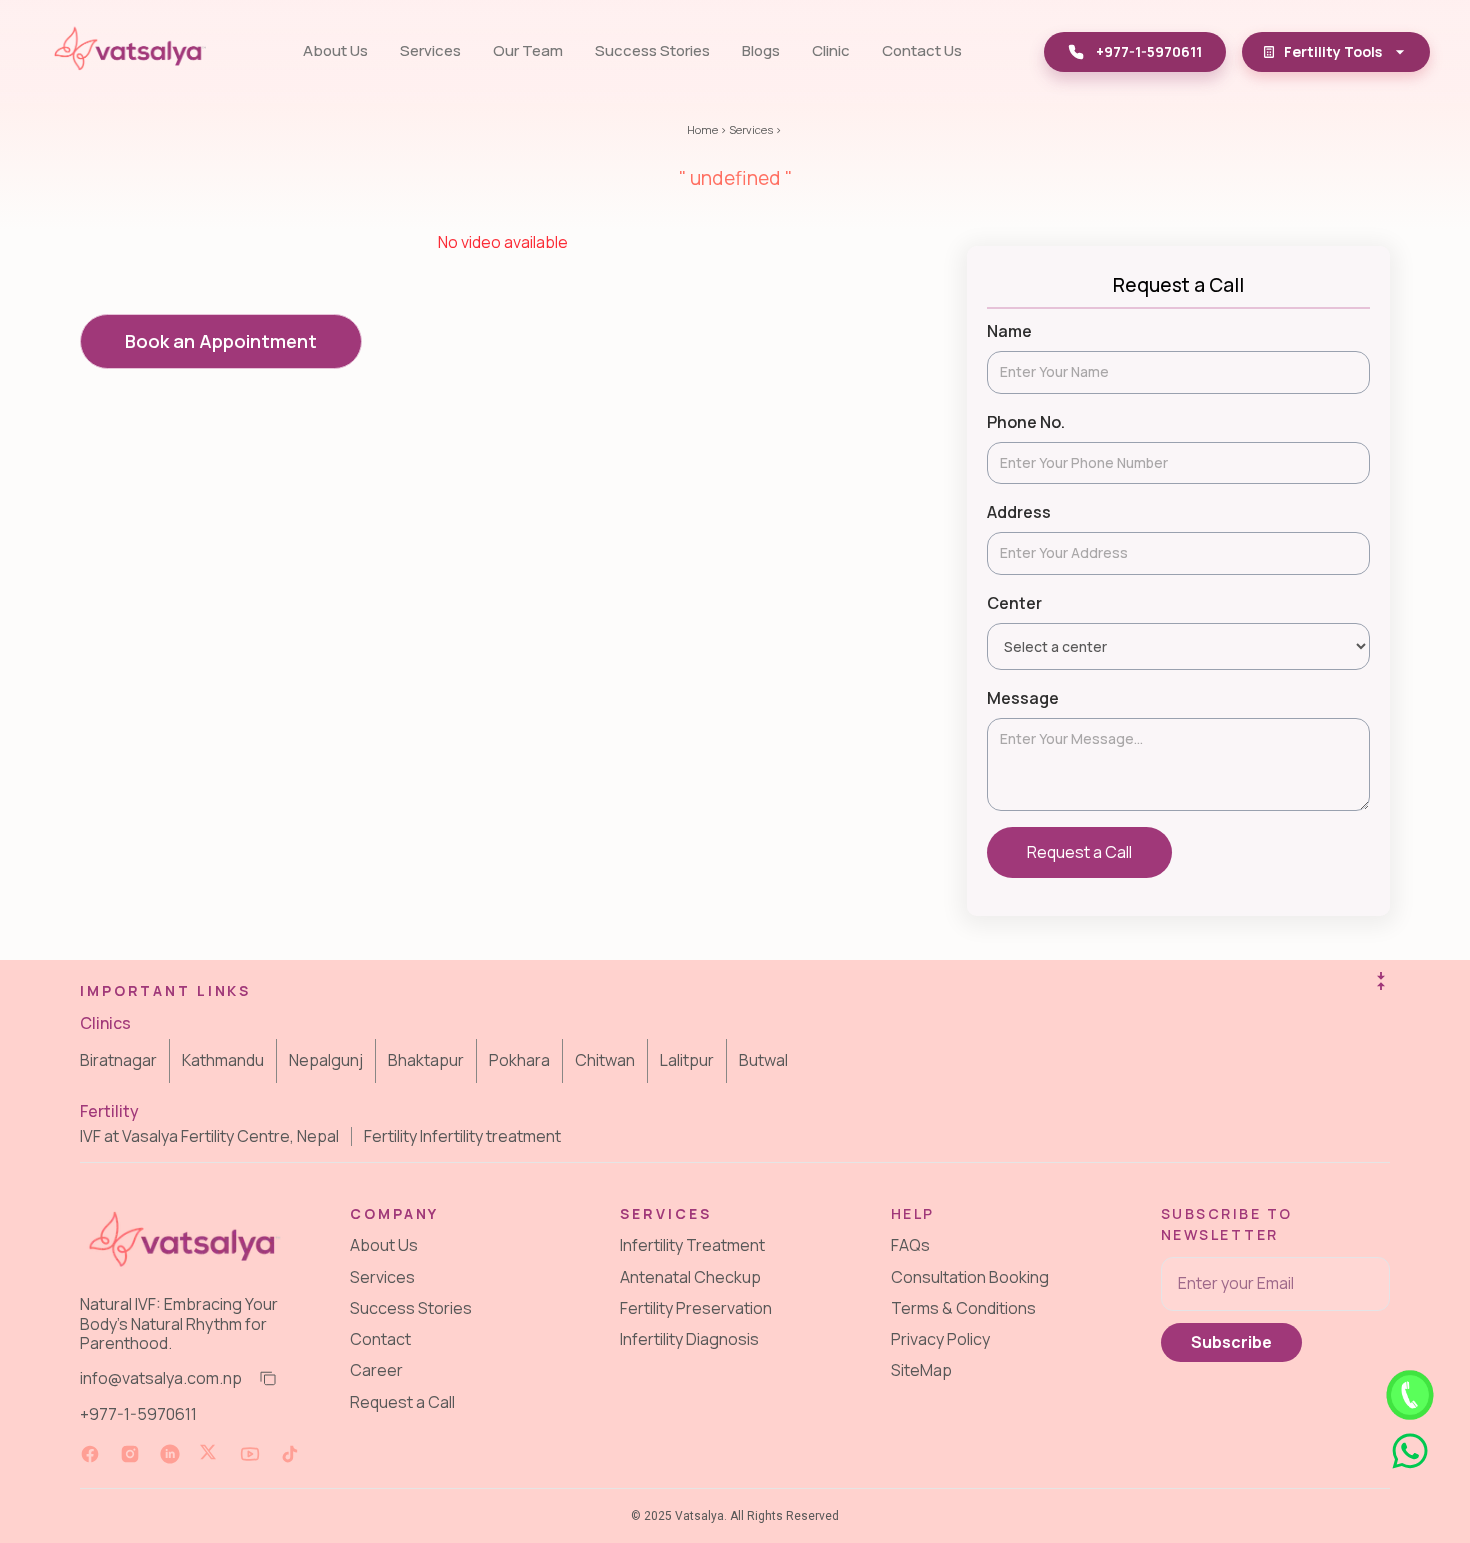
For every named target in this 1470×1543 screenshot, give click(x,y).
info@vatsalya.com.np (161, 1378)
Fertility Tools (1333, 51)
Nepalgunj (326, 1060)
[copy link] (266, 1379)
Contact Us (922, 50)
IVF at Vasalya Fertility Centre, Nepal (209, 1136)
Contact (380, 1339)
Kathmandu (223, 1060)
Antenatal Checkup (690, 1276)
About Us (335, 50)
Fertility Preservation (696, 1307)
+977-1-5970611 (138, 1414)
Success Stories (652, 50)
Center (1014, 603)
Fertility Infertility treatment (462, 1136)
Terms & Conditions (963, 1307)
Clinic (831, 50)
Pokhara (519, 1060)
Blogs (761, 50)
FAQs (910, 1245)
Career (376, 1370)
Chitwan (605, 1060)
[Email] (1275, 1283)
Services (430, 50)
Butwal (763, 1060)
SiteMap (921, 1370)
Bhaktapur (426, 1060)
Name (1009, 331)
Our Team (528, 50)
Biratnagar (118, 1060)
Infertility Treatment (692, 1245)
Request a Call (1079, 852)
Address (1019, 512)
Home (702, 129)
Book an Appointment (221, 341)
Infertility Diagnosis (689, 1339)
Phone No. (1026, 422)
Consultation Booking (970, 1276)
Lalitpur (687, 1060)
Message (1023, 698)
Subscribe (1231, 1341)
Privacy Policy (940, 1339)
